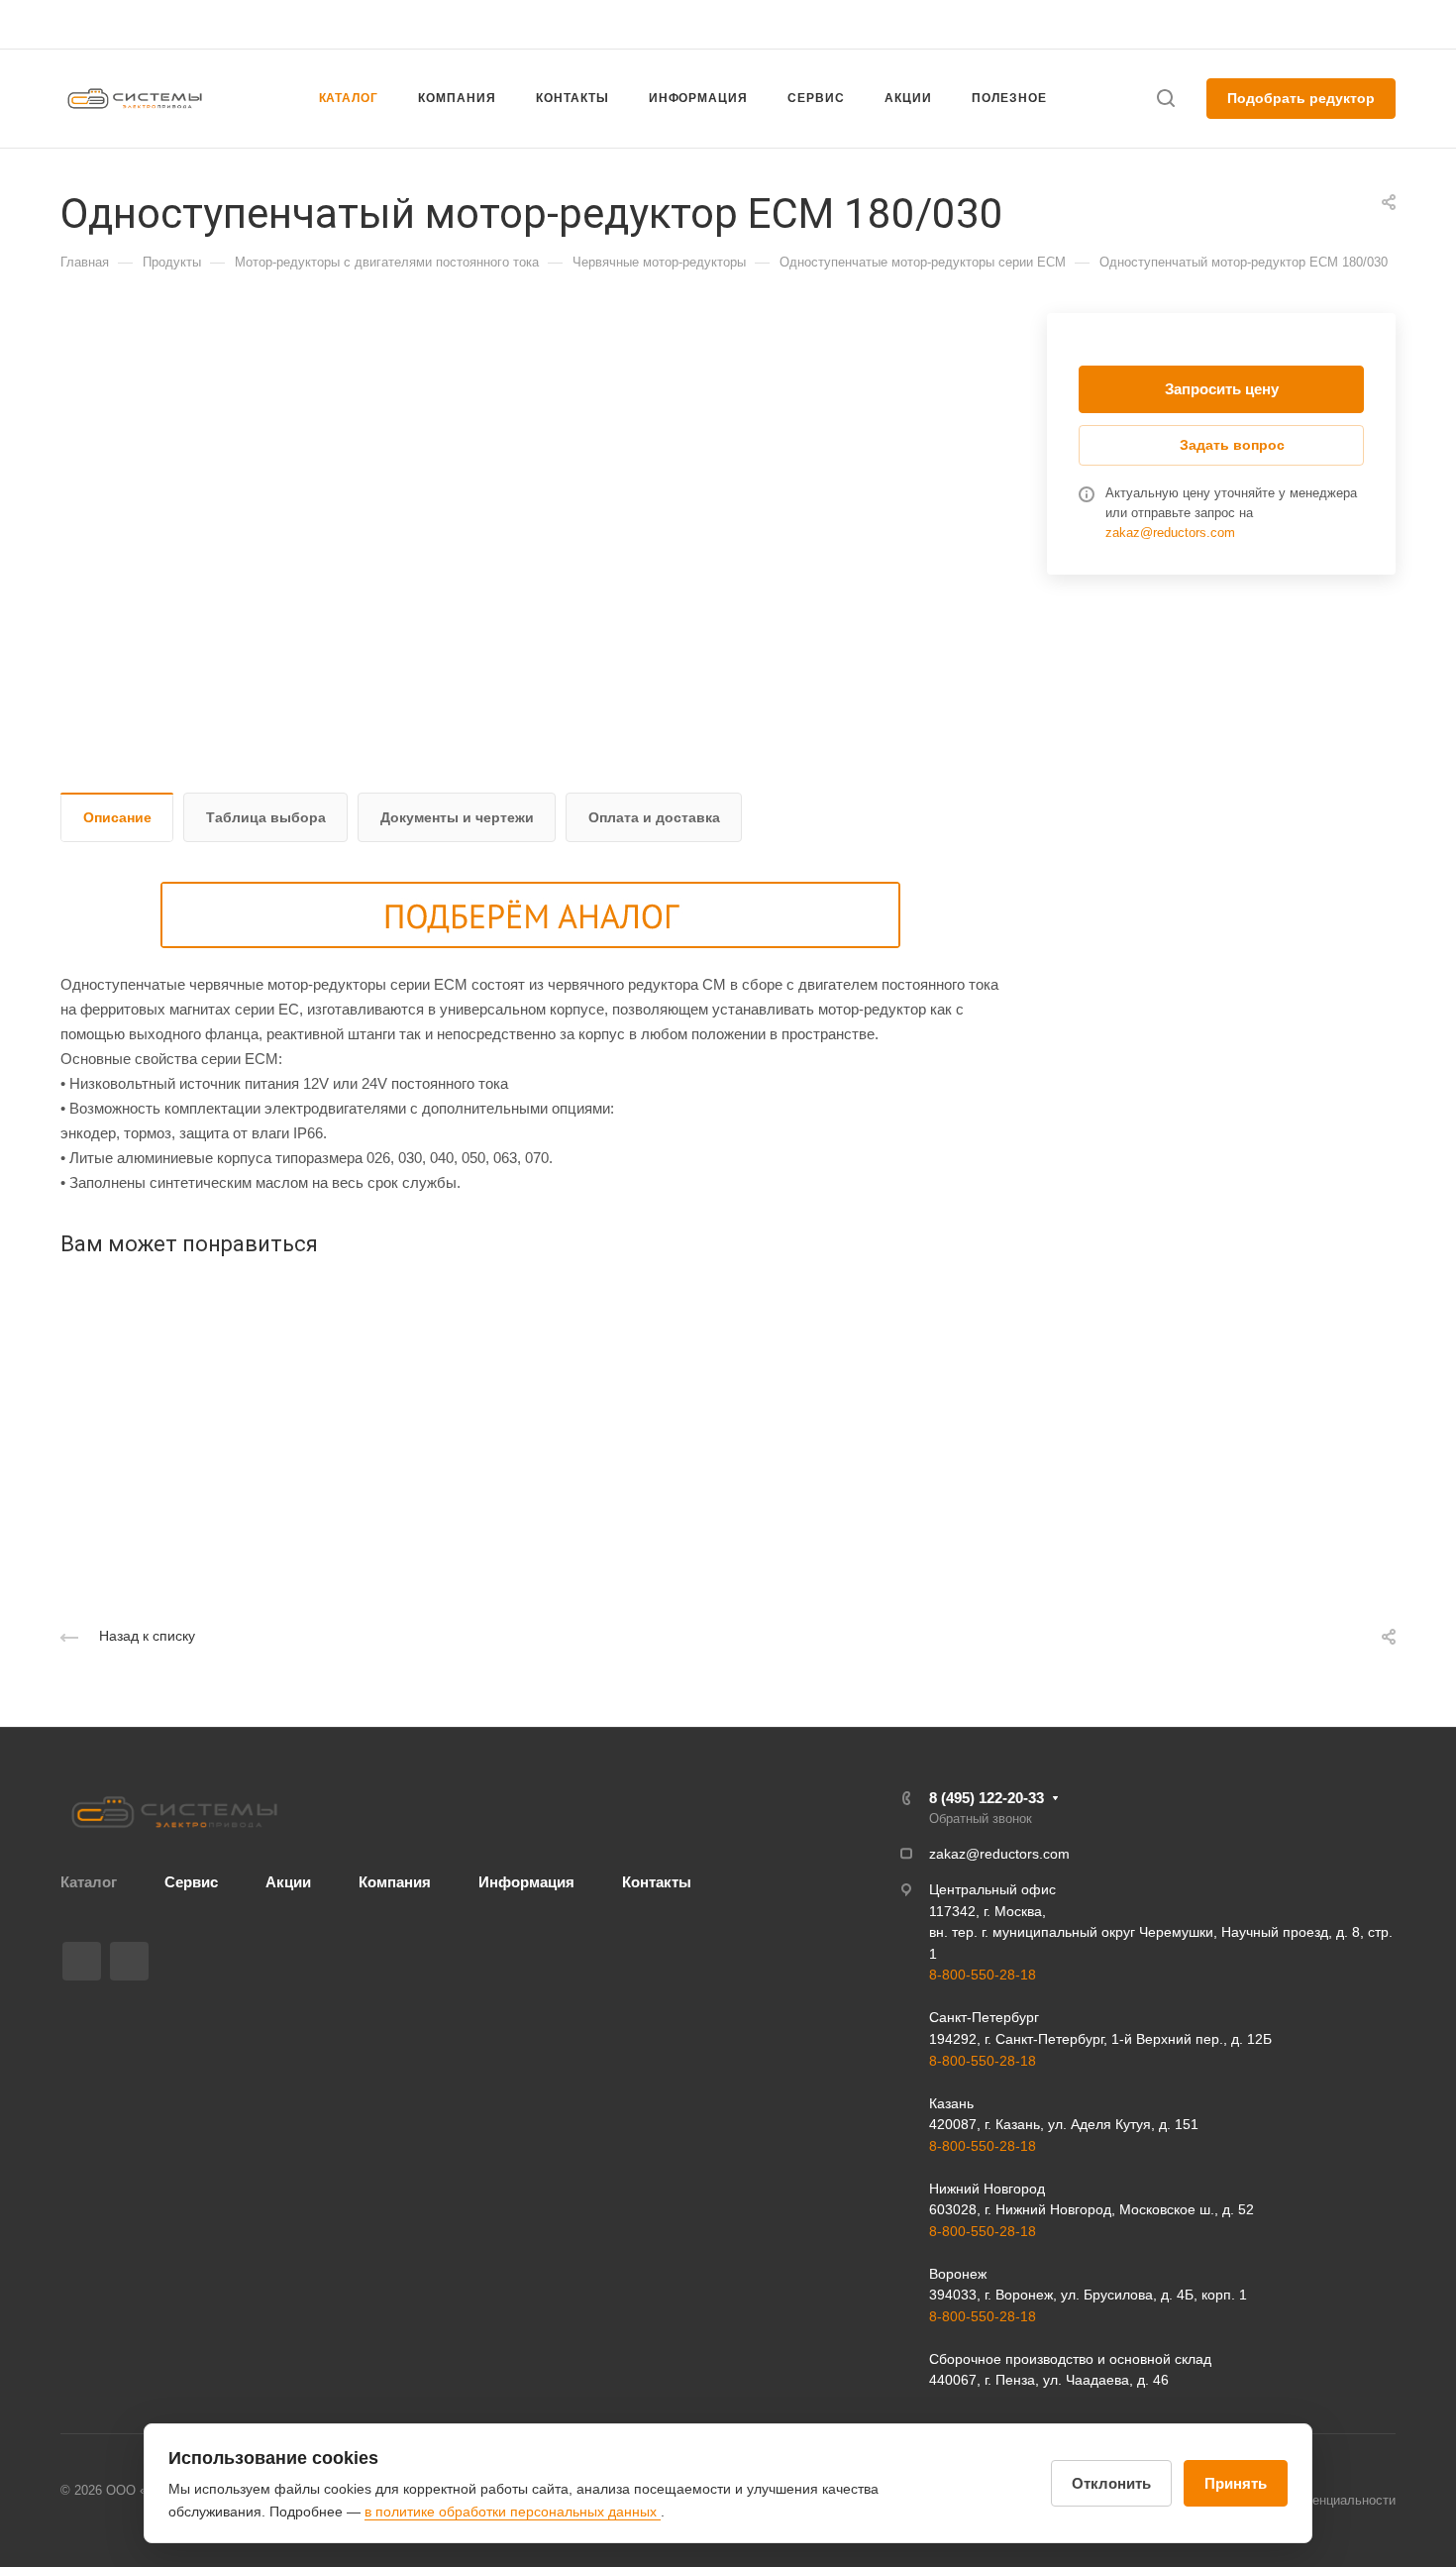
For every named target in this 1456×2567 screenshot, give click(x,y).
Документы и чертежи (457, 817)
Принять (1236, 2483)
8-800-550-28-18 (983, 1975)
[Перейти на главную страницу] (174, 1812)
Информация (526, 1882)
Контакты (657, 1882)
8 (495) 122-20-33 (1207, 24)
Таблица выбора (266, 817)
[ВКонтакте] (82, 1961)
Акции (288, 1882)
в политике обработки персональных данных (513, 2512)
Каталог (89, 1882)
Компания (395, 1882)
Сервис (191, 1882)
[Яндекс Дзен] (129, 1961)
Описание (117, 817)
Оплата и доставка (654, 817)
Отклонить (1111, 2483)
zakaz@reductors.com (719, 24)
